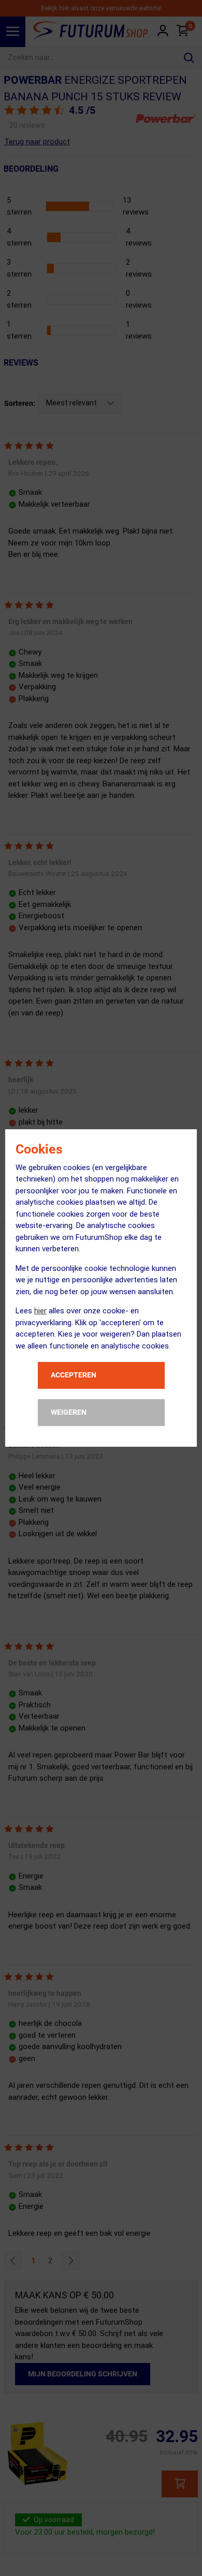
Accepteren (74, 1375)
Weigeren (69, 1412)
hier (40, 1311)
